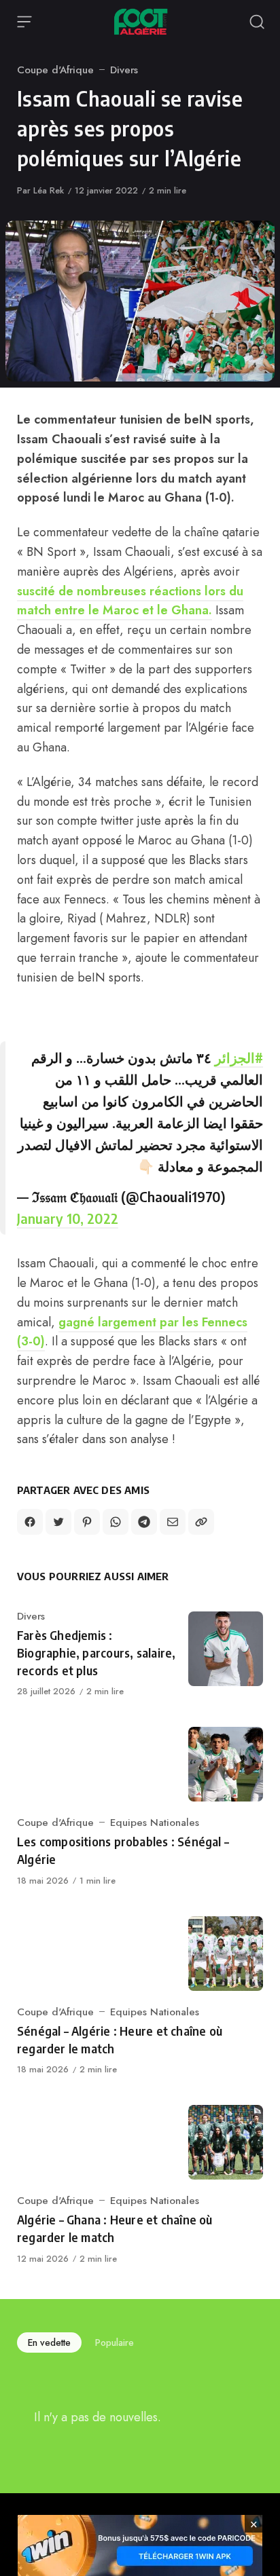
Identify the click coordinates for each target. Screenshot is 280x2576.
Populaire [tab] (115, 2342)
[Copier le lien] (201, 1522)
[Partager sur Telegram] (144, 1522)
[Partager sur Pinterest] (87, 1522)
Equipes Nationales (155, 1823)
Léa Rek (49, 190)
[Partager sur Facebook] (30, 1522)
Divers (124, 70)
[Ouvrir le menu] (24, 22)
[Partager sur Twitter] (58, 1522)
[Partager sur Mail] (173, 1522)
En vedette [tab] (49, 2342)
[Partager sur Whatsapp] (116, 1522)
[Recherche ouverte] (257, 22)
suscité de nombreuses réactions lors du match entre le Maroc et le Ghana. (130, 601)
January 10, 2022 (68, 1218)
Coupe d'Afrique (55, 70)
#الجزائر (239, 1057)
